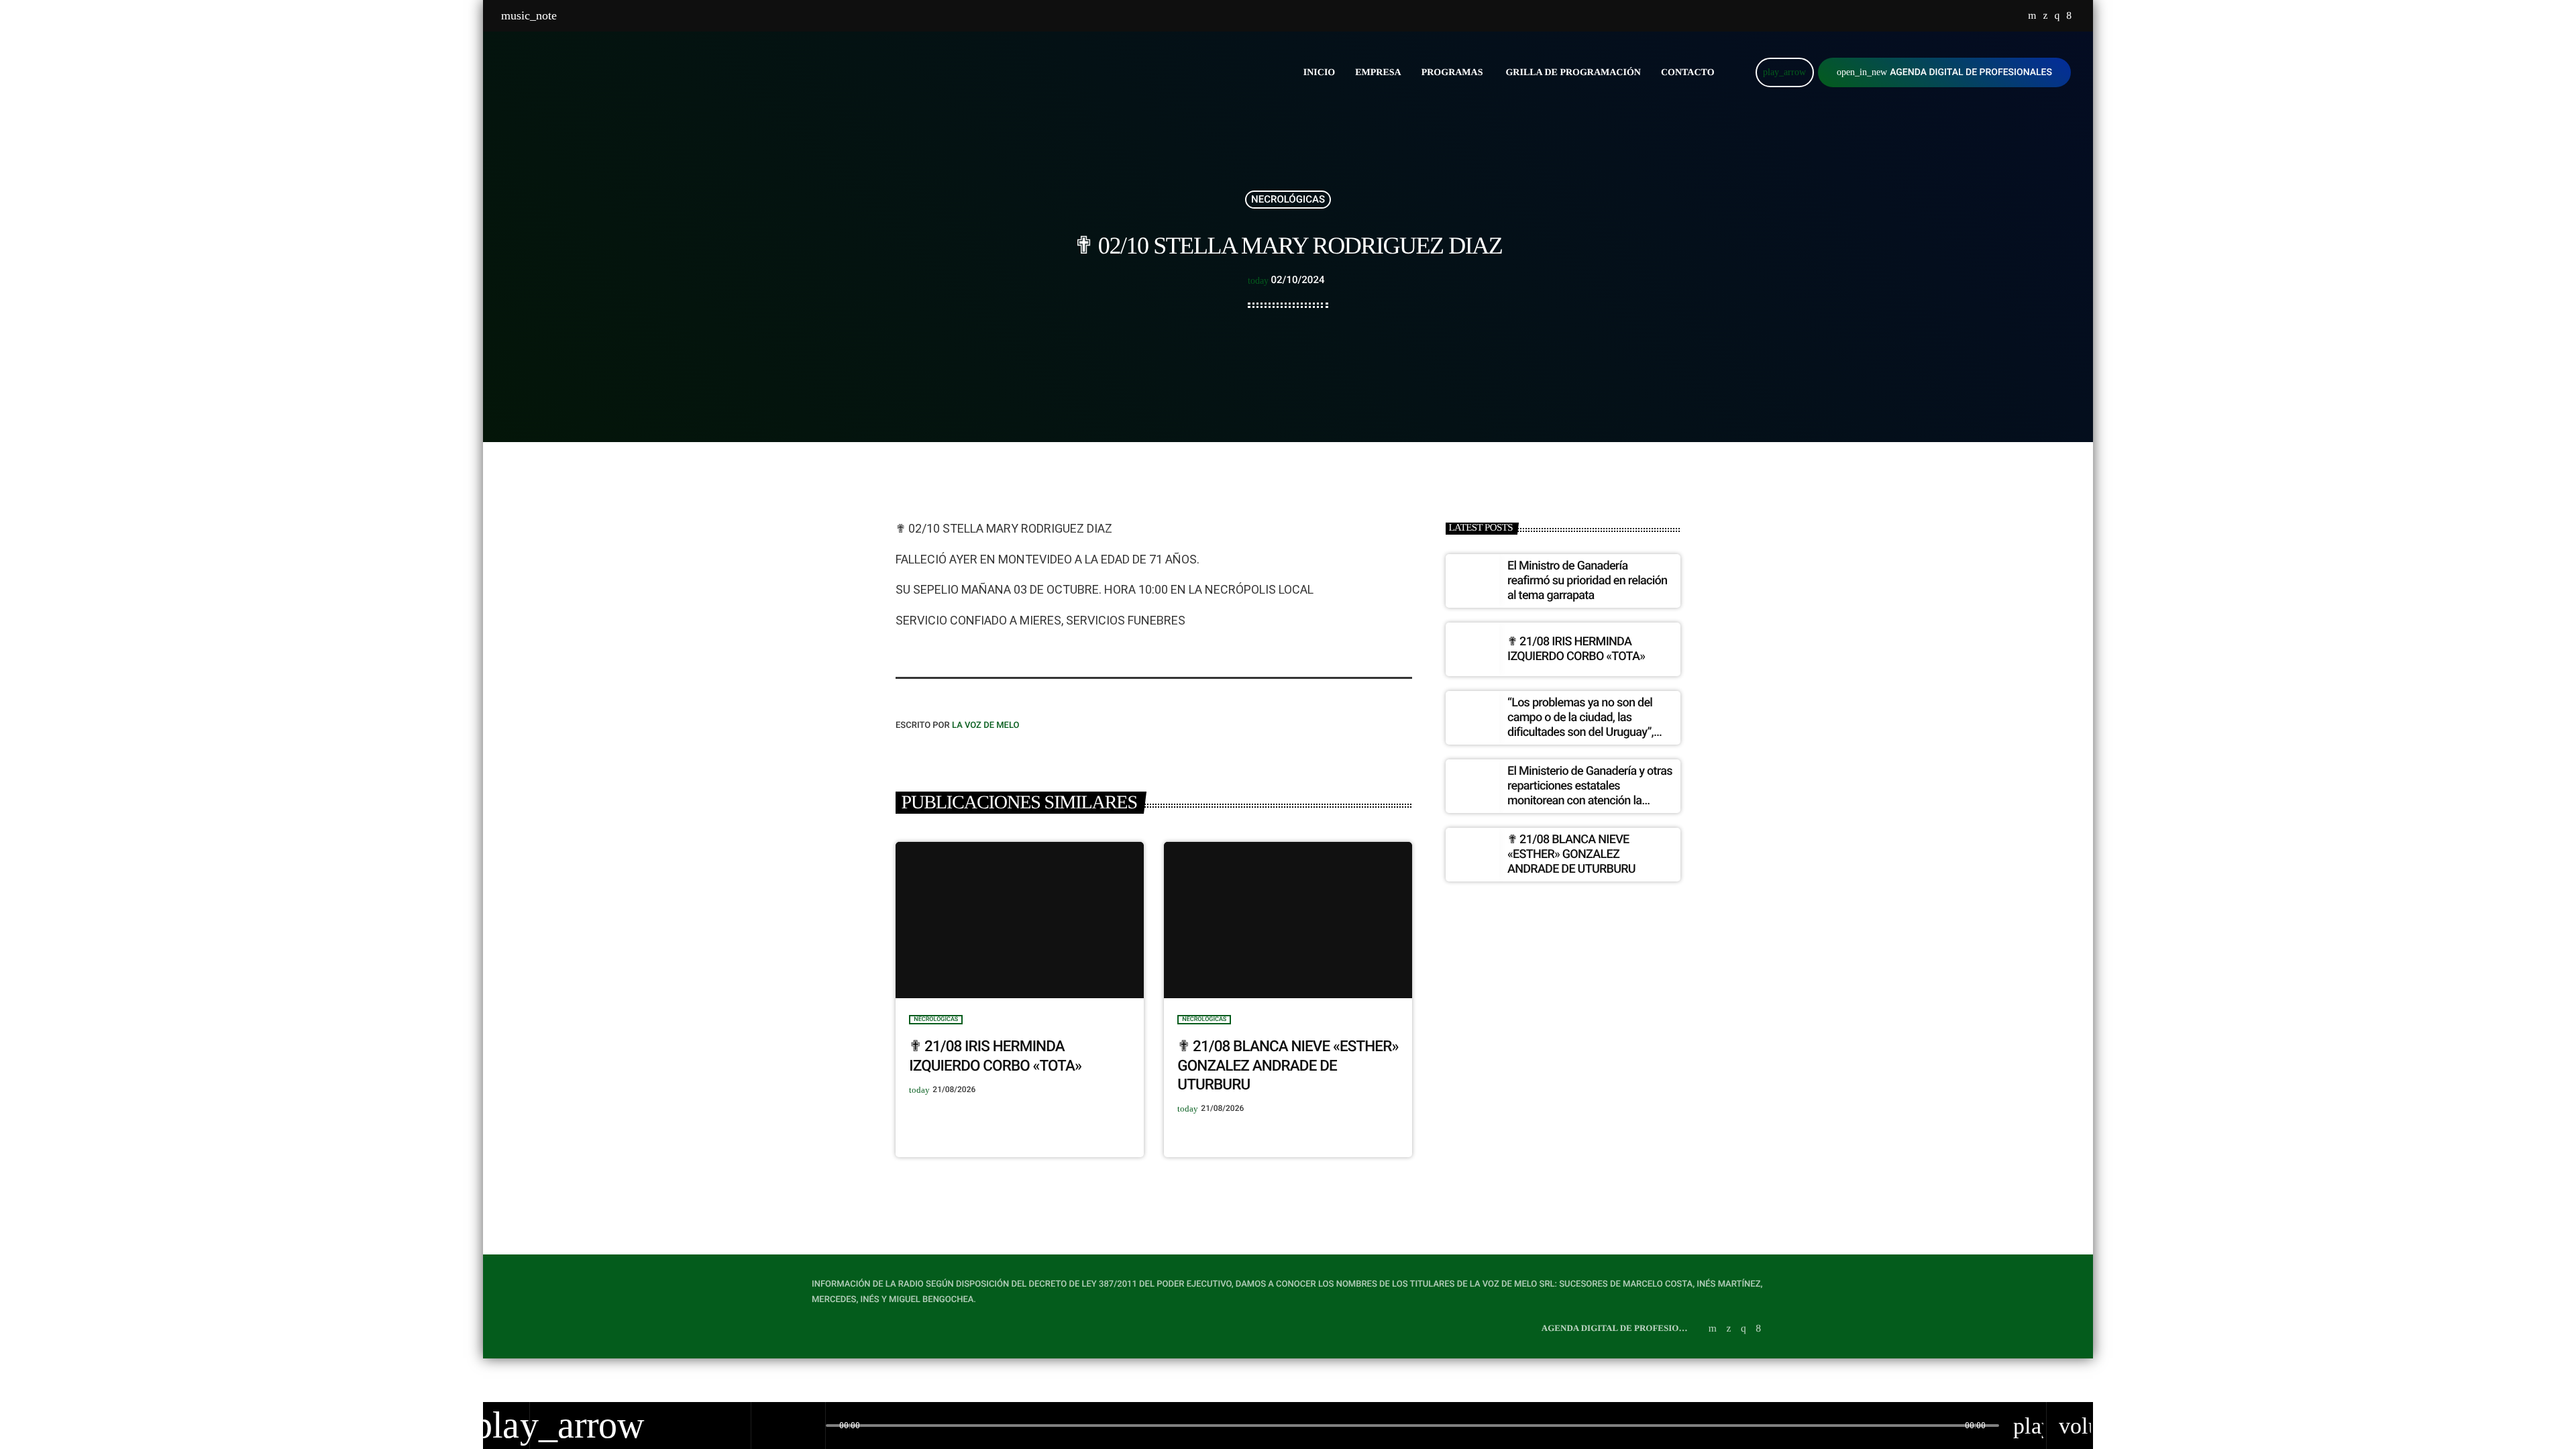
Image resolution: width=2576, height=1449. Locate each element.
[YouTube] (2032, 16)
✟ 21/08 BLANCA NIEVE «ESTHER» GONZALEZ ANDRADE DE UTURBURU (1288, 1066)
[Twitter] (2045, 16)
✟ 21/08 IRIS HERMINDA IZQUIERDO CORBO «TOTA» (1576, 649)
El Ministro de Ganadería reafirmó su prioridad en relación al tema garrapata (1587, 580)
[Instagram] (2057, 16)
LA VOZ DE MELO (986, 726)
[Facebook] (2069, 16)
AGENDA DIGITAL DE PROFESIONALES (1944, 72)
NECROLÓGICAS (1288, 199)
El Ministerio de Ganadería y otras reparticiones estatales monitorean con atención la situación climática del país (1590, 793)
